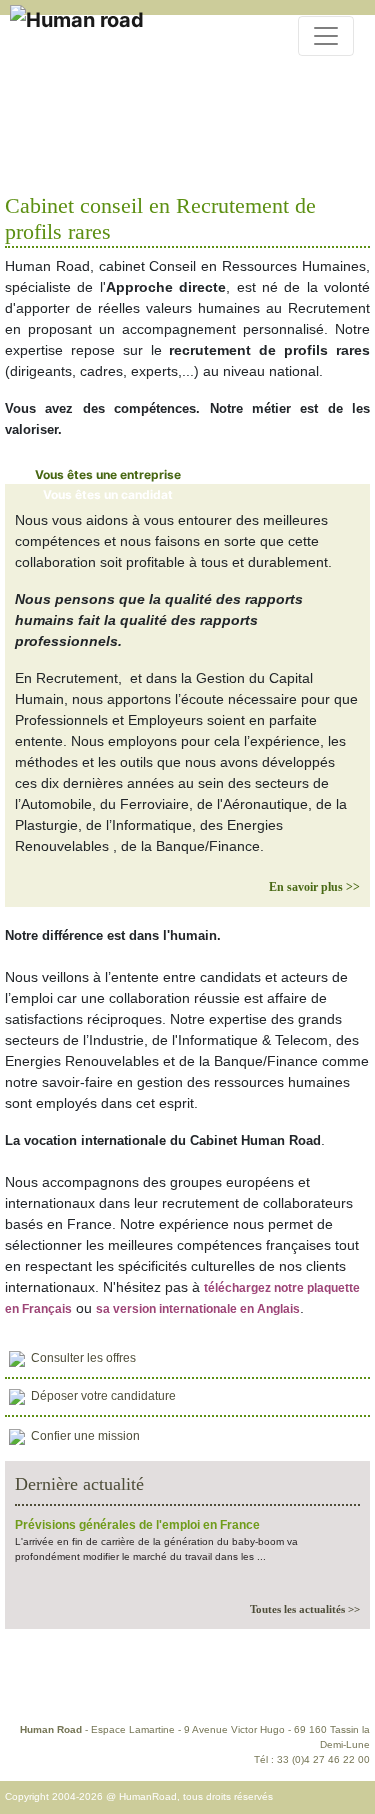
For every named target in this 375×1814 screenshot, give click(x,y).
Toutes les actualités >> (305, 1609)
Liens (261, 1687)
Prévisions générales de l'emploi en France (137, 1525)
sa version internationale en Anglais (198, 1309)
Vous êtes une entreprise (108, 474)
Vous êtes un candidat (108, 494)
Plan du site (194, 1687)
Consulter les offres (83, 1358)
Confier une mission (85, 1436)
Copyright (323, 1687)
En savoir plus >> (314, 887)
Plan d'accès (108, 1687)
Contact (33, 1687)
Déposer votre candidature (103, 1396)
